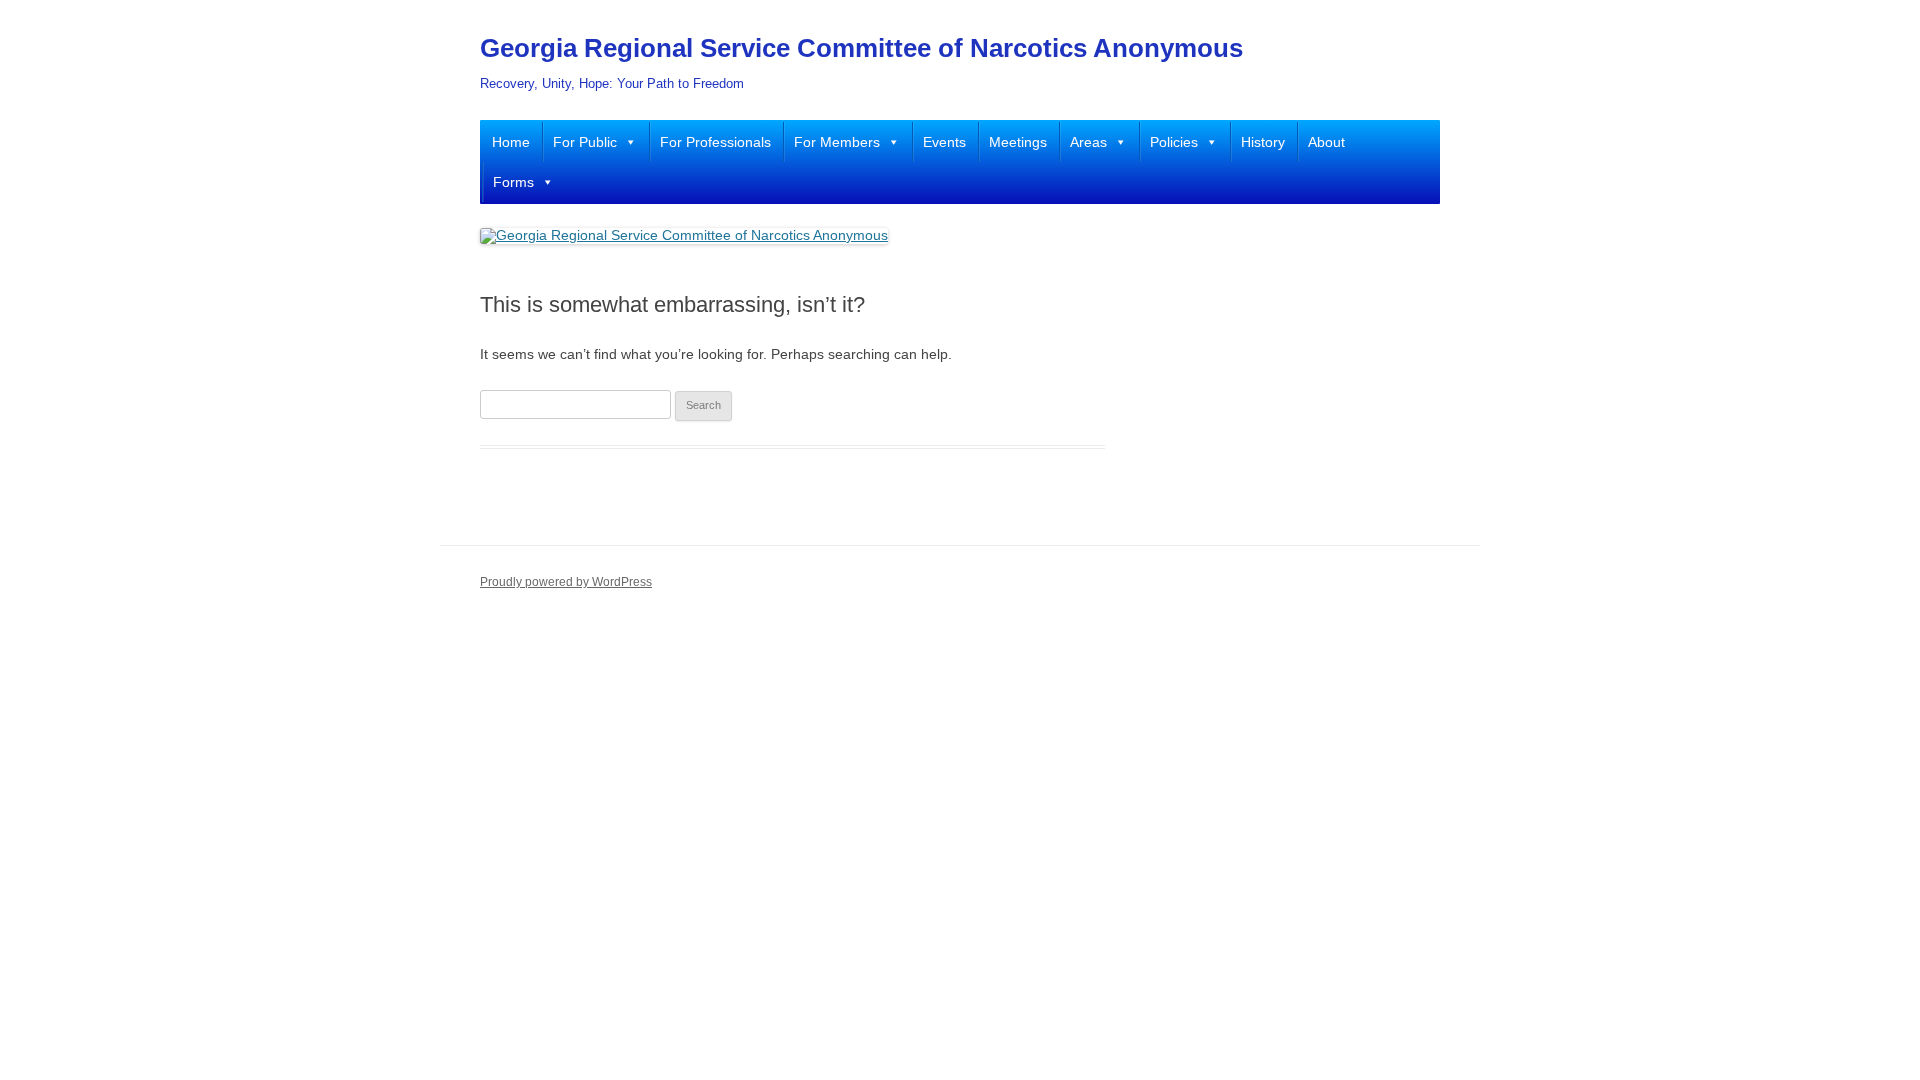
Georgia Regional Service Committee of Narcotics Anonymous (861, 48)
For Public (585, 142)
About (1326, 142)
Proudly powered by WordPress (566, 582)
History (1263, 142)
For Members (837, 142)
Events (944, 142)
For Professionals (715, 142)
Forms (513, 182)
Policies (1174, 142)
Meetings (1018, 142)
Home (511, 142)
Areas (1088, 142)
